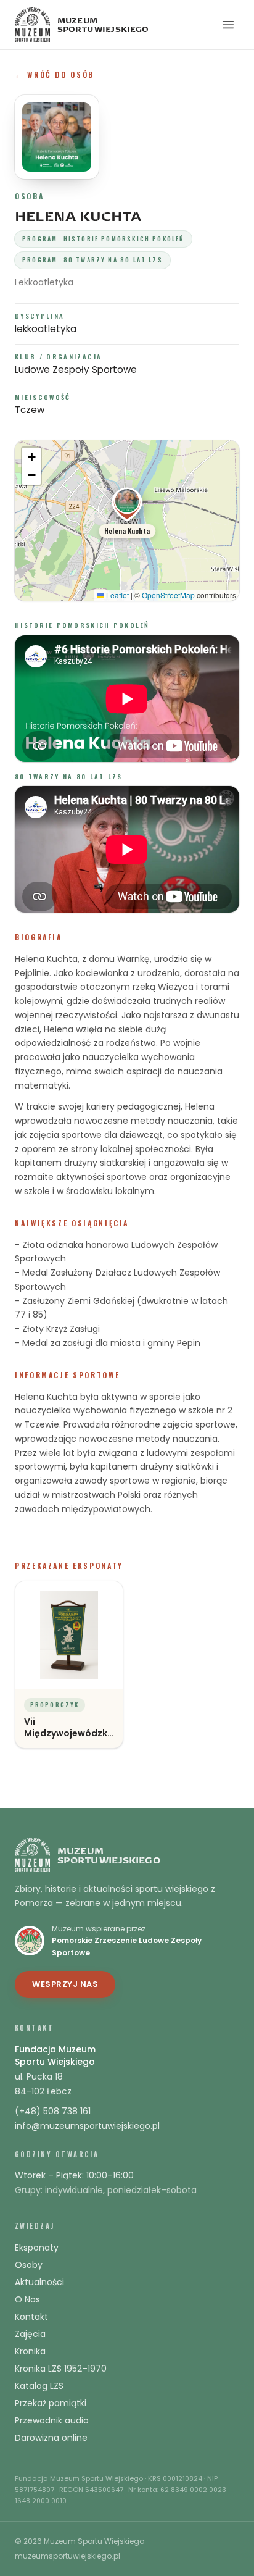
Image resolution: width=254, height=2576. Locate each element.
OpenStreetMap (168, 595)
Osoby (29, 2265)
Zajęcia (30, 2334)
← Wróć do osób (55, 74)
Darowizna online (51, 2438)
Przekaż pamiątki (51, 2403)
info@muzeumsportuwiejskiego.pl (87, 2126)
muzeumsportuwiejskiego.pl (68, 2556)
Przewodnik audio (52, 2420)
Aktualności (39, 2282)
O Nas (27, 2299)
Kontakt (31, 2317)
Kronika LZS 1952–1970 (61, 2369)
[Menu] (228, 25)
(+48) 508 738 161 (53, 2111)
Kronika (30, 2351)
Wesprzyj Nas (65, 1984)
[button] (127, 512)
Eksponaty (37, 2248)
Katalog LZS (39, 2386)
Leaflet (117, 595)
